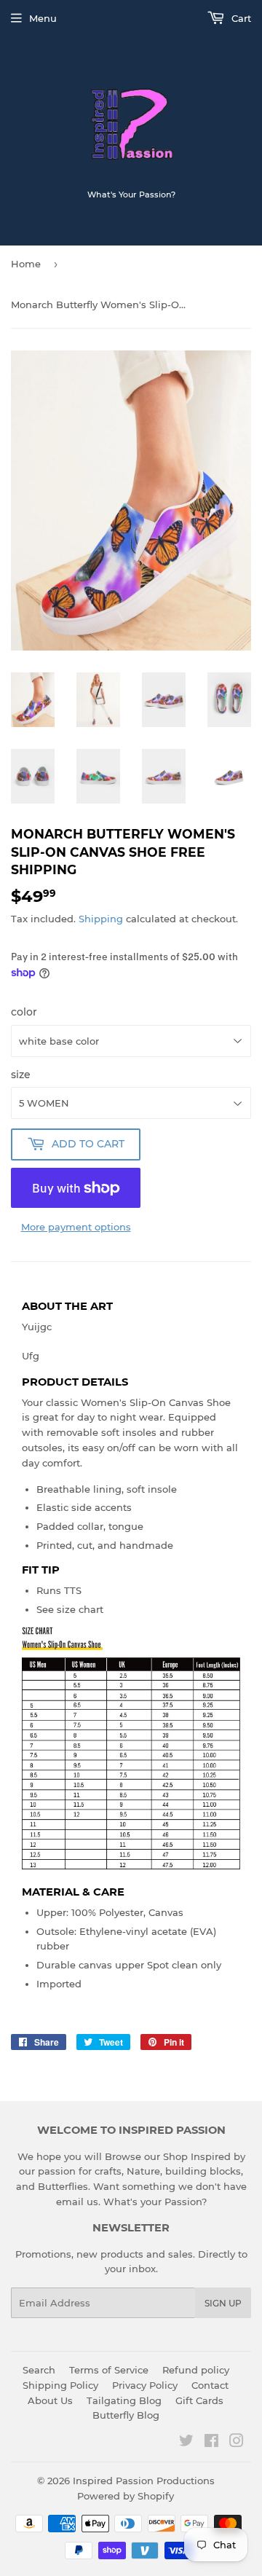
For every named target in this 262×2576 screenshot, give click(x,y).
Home (26, 264)
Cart (240, 18)
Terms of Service (109, 2370)
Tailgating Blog (124, 2400)
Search (39, 2370)
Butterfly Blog (126, 2415)
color (24, 1012)
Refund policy (196, 2370)
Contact (210, 2385)
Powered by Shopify (126, 2496)
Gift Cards (199, 2400)
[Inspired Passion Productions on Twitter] (186, 2443)
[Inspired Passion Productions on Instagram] (237, 2443)
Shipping (101, 919)
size (21, 1075)
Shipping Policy (60, 2385)
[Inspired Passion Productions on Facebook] (211, 2443)
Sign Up (223, 2303)
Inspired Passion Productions (144, 2481)
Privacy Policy (145, 2385)
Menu (43, 18)
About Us (50, 2400)
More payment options (76, 1227)
